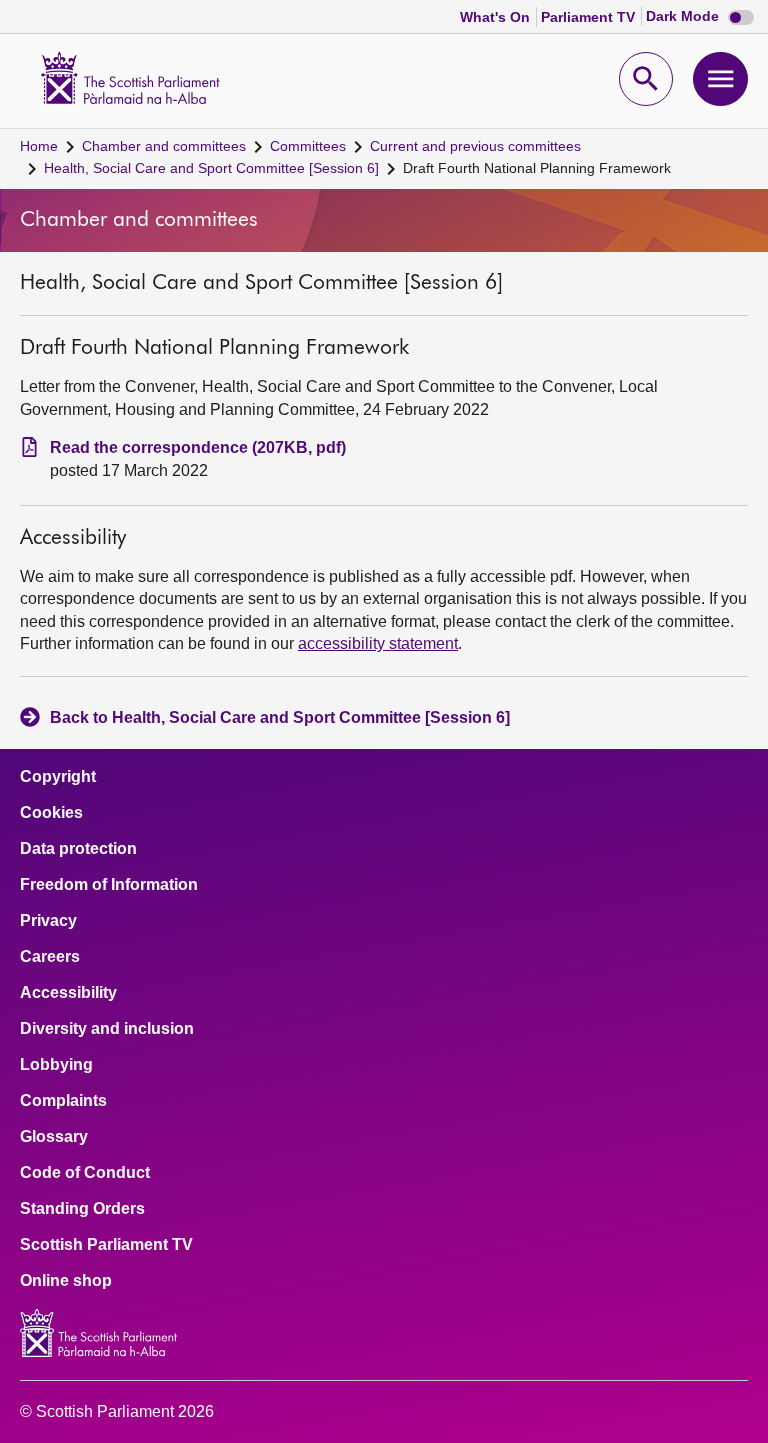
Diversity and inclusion (107, 1029)
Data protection (78, 849)
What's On (497, 17)
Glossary (54, 1137)
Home (39, 146)
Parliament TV (590, 17)
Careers (50, 957)
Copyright (58, 777)
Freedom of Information (109, 885)
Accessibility (68, 993)
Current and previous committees (475, 146)
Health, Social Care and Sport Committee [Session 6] (211, 168)
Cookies (51, 813)
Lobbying (56, 1065)
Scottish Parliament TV (106, 1245)
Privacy (48, 921)
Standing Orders (82, 1209)
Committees (308, 146)
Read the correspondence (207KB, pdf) (198, 447)
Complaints (63, 1101)
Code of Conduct (85, 1173)
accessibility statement (378, 643)
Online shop (66, 1281)
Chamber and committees (164, 146)
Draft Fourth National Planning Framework (537, 168)
